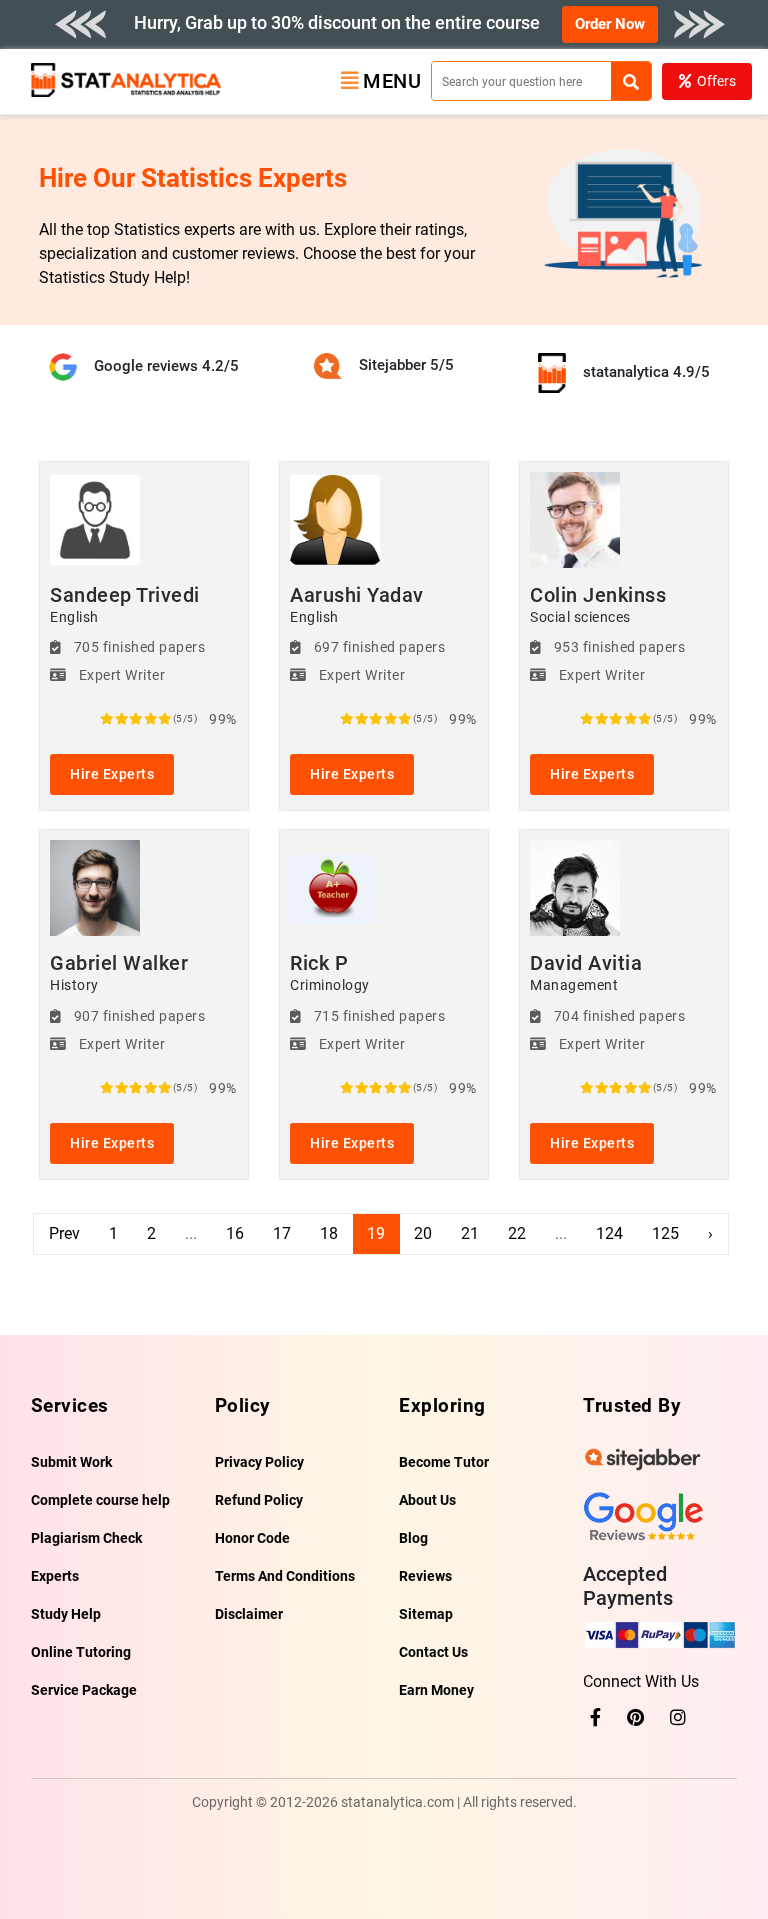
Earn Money (436, 1690)
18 (329, 1233)
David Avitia (586, 972)
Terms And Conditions (285, 1576)
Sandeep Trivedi (125, 604)
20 (423, 1233)
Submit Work (71, 1462)
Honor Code (252, 1538)
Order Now (610, 24)
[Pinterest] (635, 1717)
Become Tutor (444, 1462)
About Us (427, 1500)
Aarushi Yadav (357, 604)
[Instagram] (678, 1717)
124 (609, 1233)
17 (282, 1233)
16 (235, 1233)
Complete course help (100, 1500)
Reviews (425, 1576)
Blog (413, 1538)
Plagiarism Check (86, 1538)
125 (665, 1233)
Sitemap (426, 1614)
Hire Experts (112, 774)
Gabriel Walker (119, 972)
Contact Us (433, 1652)
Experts (55, 1576)
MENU (392, 81)
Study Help (66, 1614)
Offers (716, 81)
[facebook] (595, 1717)
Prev (64, 1233)
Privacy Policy (259, 1462)
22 (517, 1233)
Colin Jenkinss (598, 604)
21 (470, 1233)
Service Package (84, 1690)
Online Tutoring (81, 1652)
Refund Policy (259, 1500)
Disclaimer (249, 1614)
